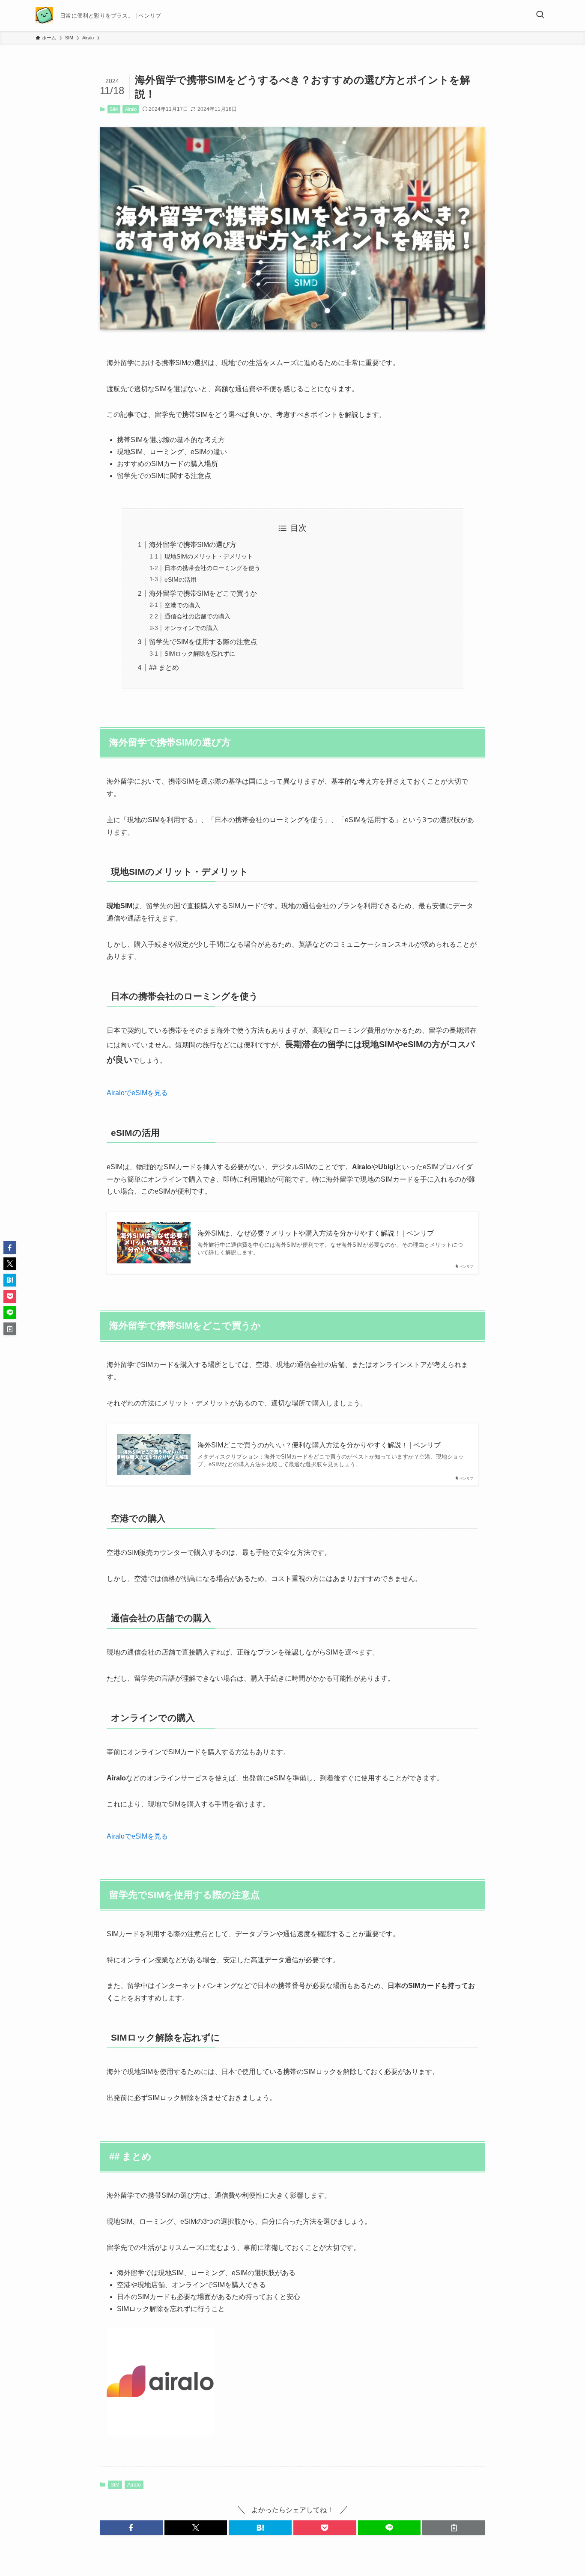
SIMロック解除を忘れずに (200, 654)
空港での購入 (182, 605)
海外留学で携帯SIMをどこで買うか (203, 593)
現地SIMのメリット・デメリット (209, 556)
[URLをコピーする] (454, 2528)
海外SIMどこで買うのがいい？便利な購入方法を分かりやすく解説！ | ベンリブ (319, 1445)
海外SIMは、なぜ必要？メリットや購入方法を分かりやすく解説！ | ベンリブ (316, 1233)
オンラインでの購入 (191, 628)
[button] (131, 2528)
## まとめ (164, 667)
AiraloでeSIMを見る (137, 1093)
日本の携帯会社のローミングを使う (212, 568)
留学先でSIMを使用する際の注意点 (203, 642)
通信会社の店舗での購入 (197, 616)
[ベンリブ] (44, 15)
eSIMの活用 (181, 579)
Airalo (131, 109)
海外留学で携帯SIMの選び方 (193, 545)
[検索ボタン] (540, 15)
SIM (114, 109)
